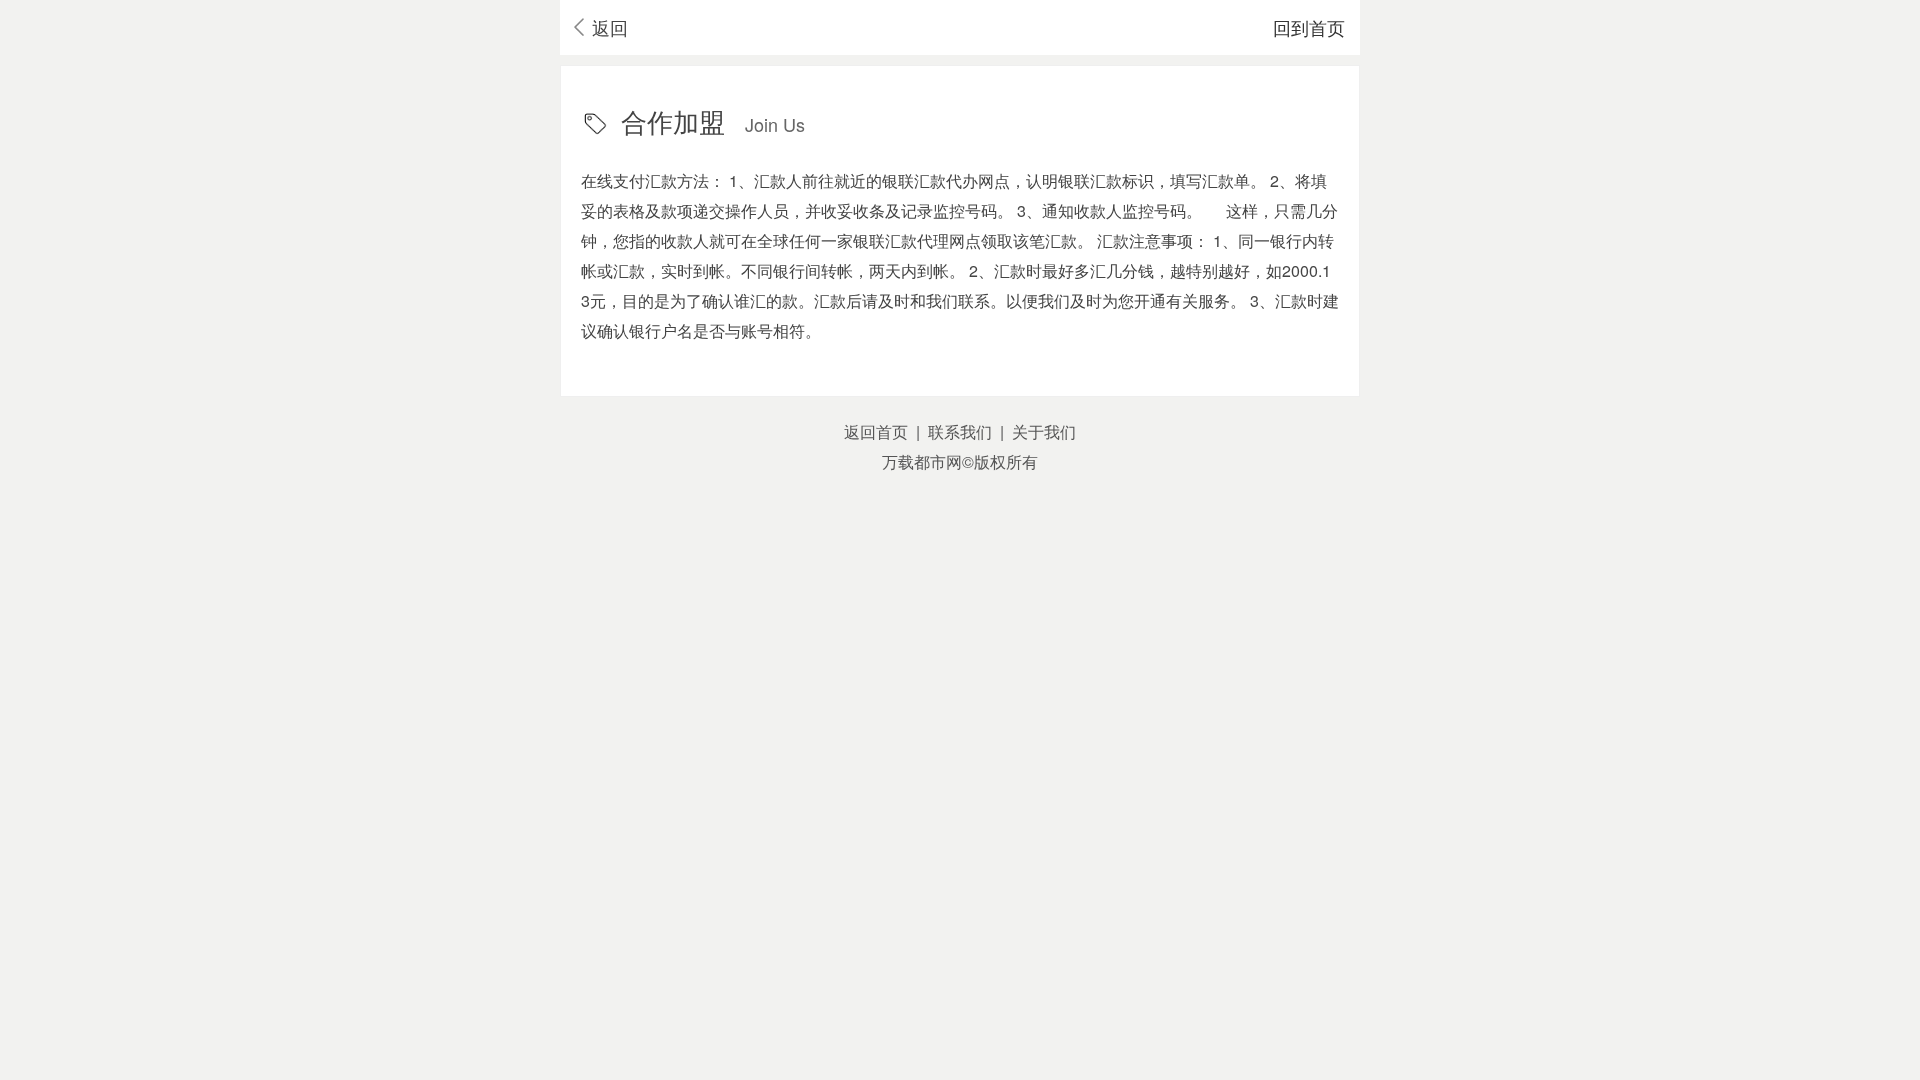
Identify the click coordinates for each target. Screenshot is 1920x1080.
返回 (610, 27)
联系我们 (960, 431)
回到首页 (1309, 27)
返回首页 (876, 431)
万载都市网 (922, 461)
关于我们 (1044, 431)
